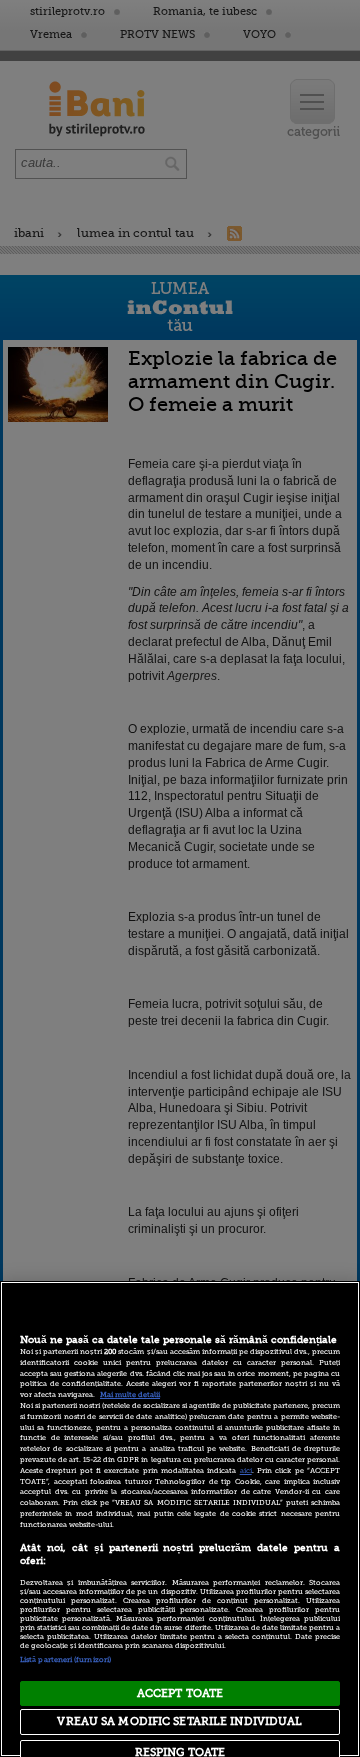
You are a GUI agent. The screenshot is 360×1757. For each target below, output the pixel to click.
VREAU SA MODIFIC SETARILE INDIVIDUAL (179, 1721)
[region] (180, 1519)
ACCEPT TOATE (180, 1693)
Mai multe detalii (130, 1395)
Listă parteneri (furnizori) (65, 1660)
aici (246, 1471)
